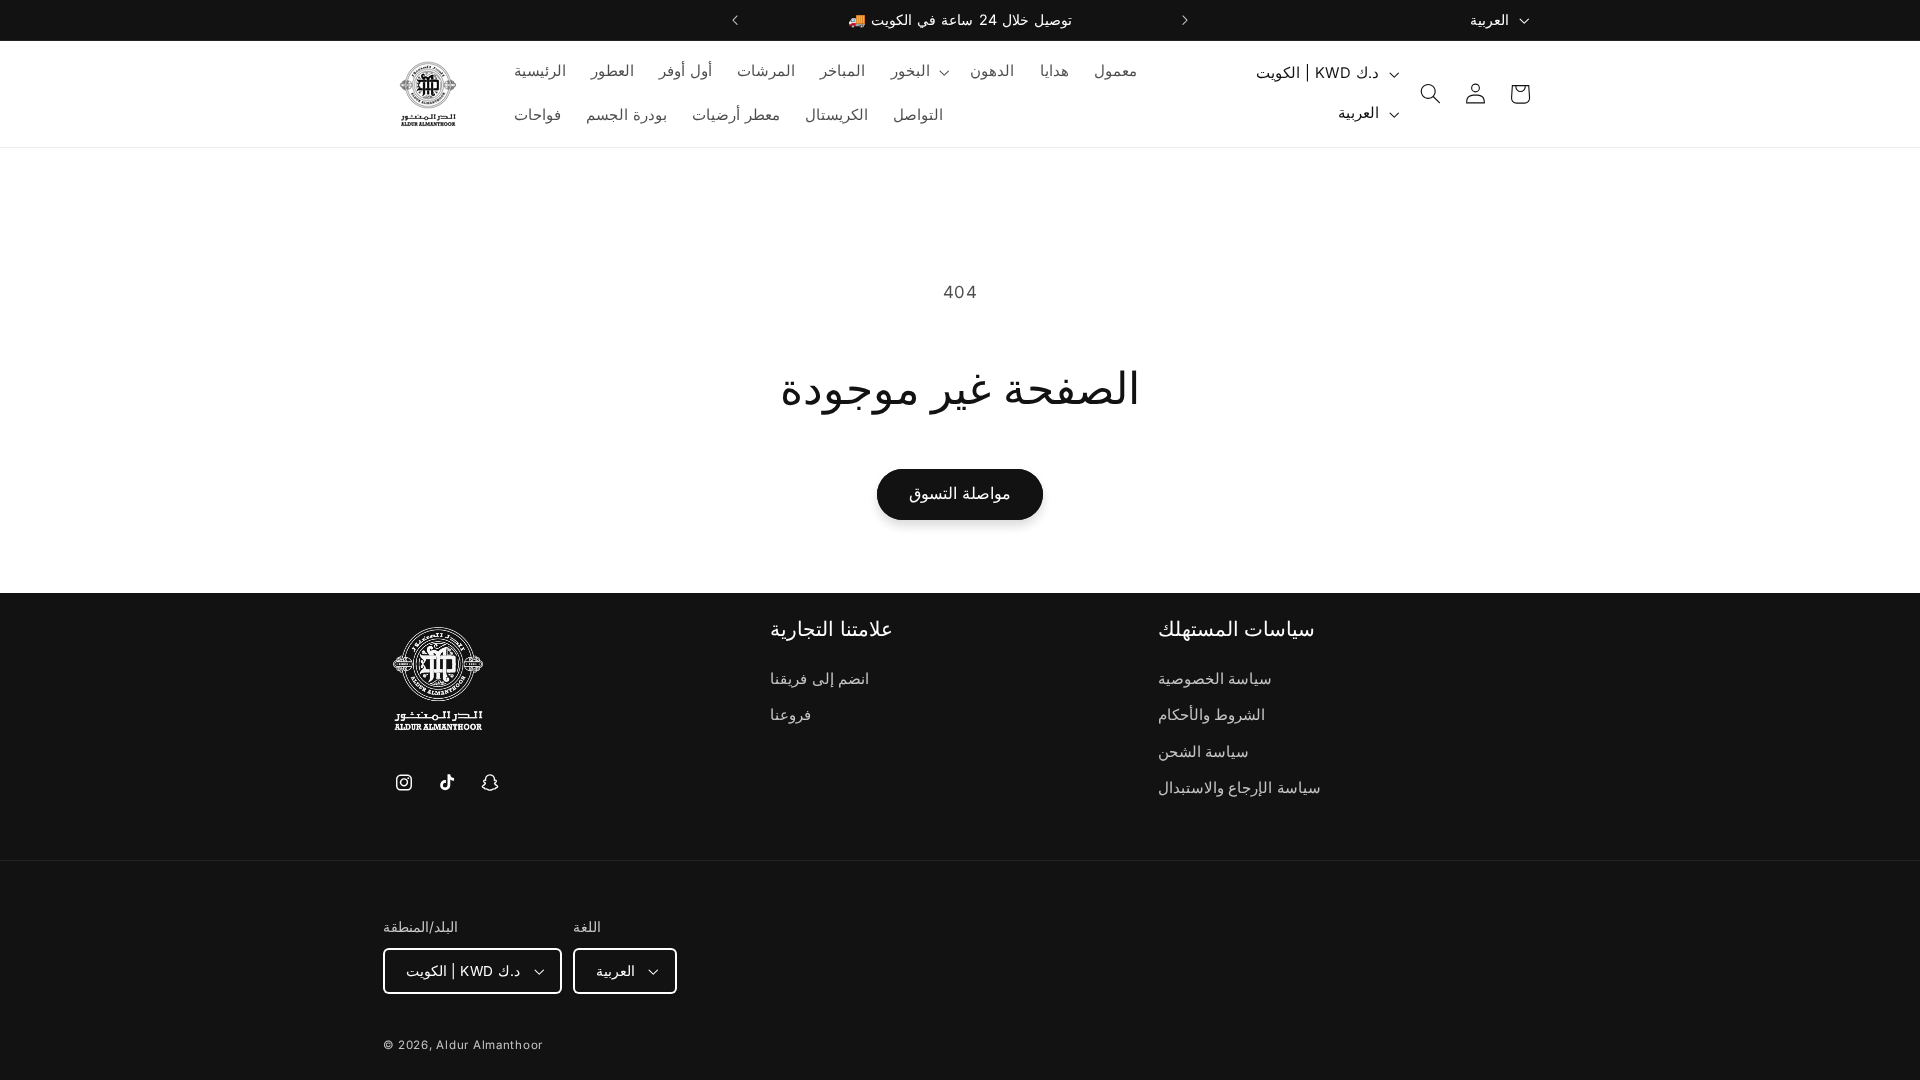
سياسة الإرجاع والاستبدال (1239, 788)
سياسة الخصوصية (1215, 679)
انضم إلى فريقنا (819, 679)
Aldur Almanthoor (489, 1045)
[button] (918, 72)
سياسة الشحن (1204, 752)
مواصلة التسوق (960, 493)
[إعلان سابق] (735, 20)
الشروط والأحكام (1212, 715)
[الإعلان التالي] (1185, 20)
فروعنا (790, 715)
